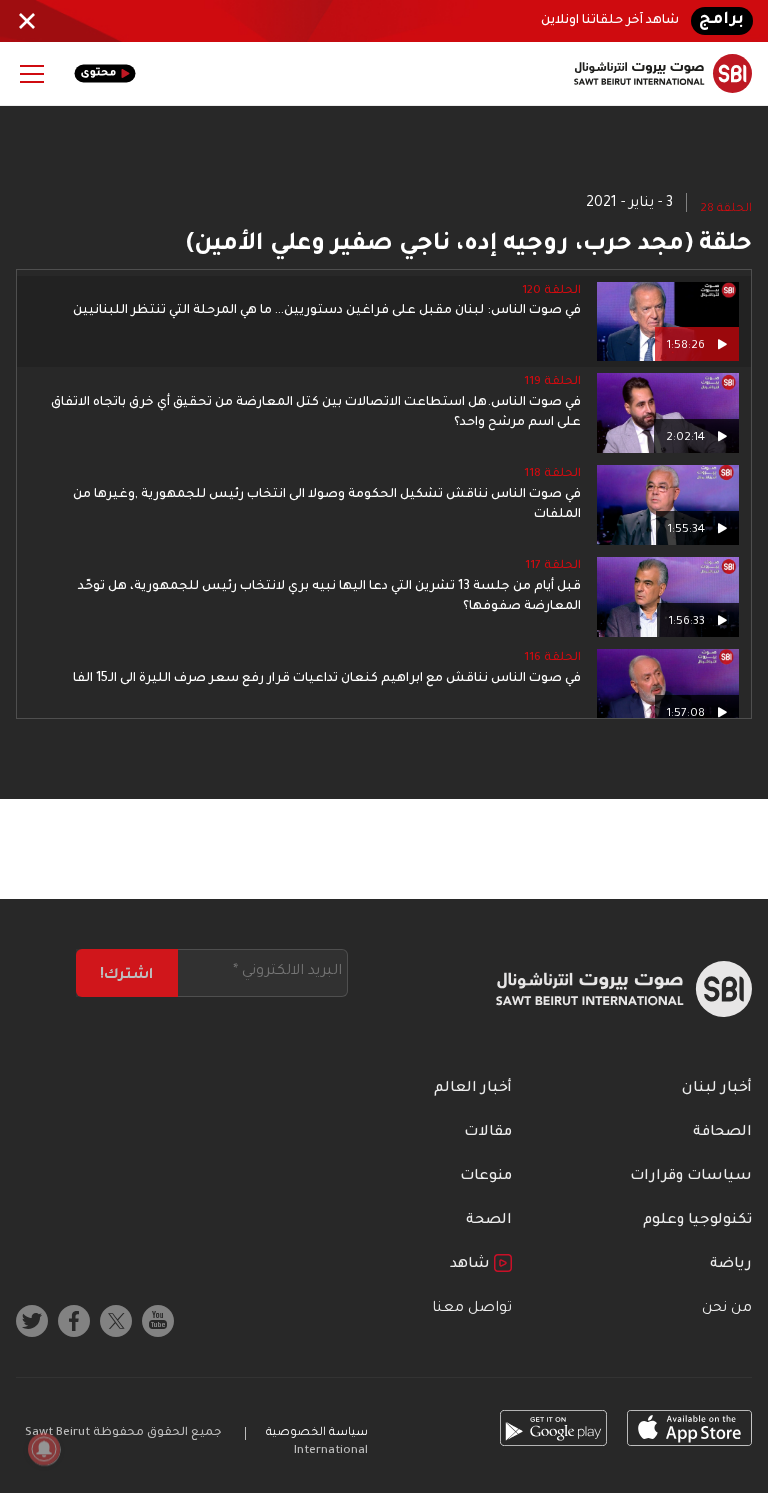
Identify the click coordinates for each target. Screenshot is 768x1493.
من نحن (727, 1309)
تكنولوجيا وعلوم (697, 1221)
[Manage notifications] (44, 1449)
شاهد (472, 1265)
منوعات (486, 1177)
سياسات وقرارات (691, 1177)
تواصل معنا (472, 1309)
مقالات (488, 1133)
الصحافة (722, 1133)
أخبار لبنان (717, 1089)
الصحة (489, 1221)
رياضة (731, 1265)
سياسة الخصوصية (317, 1433)
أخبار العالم (473, 1089)
